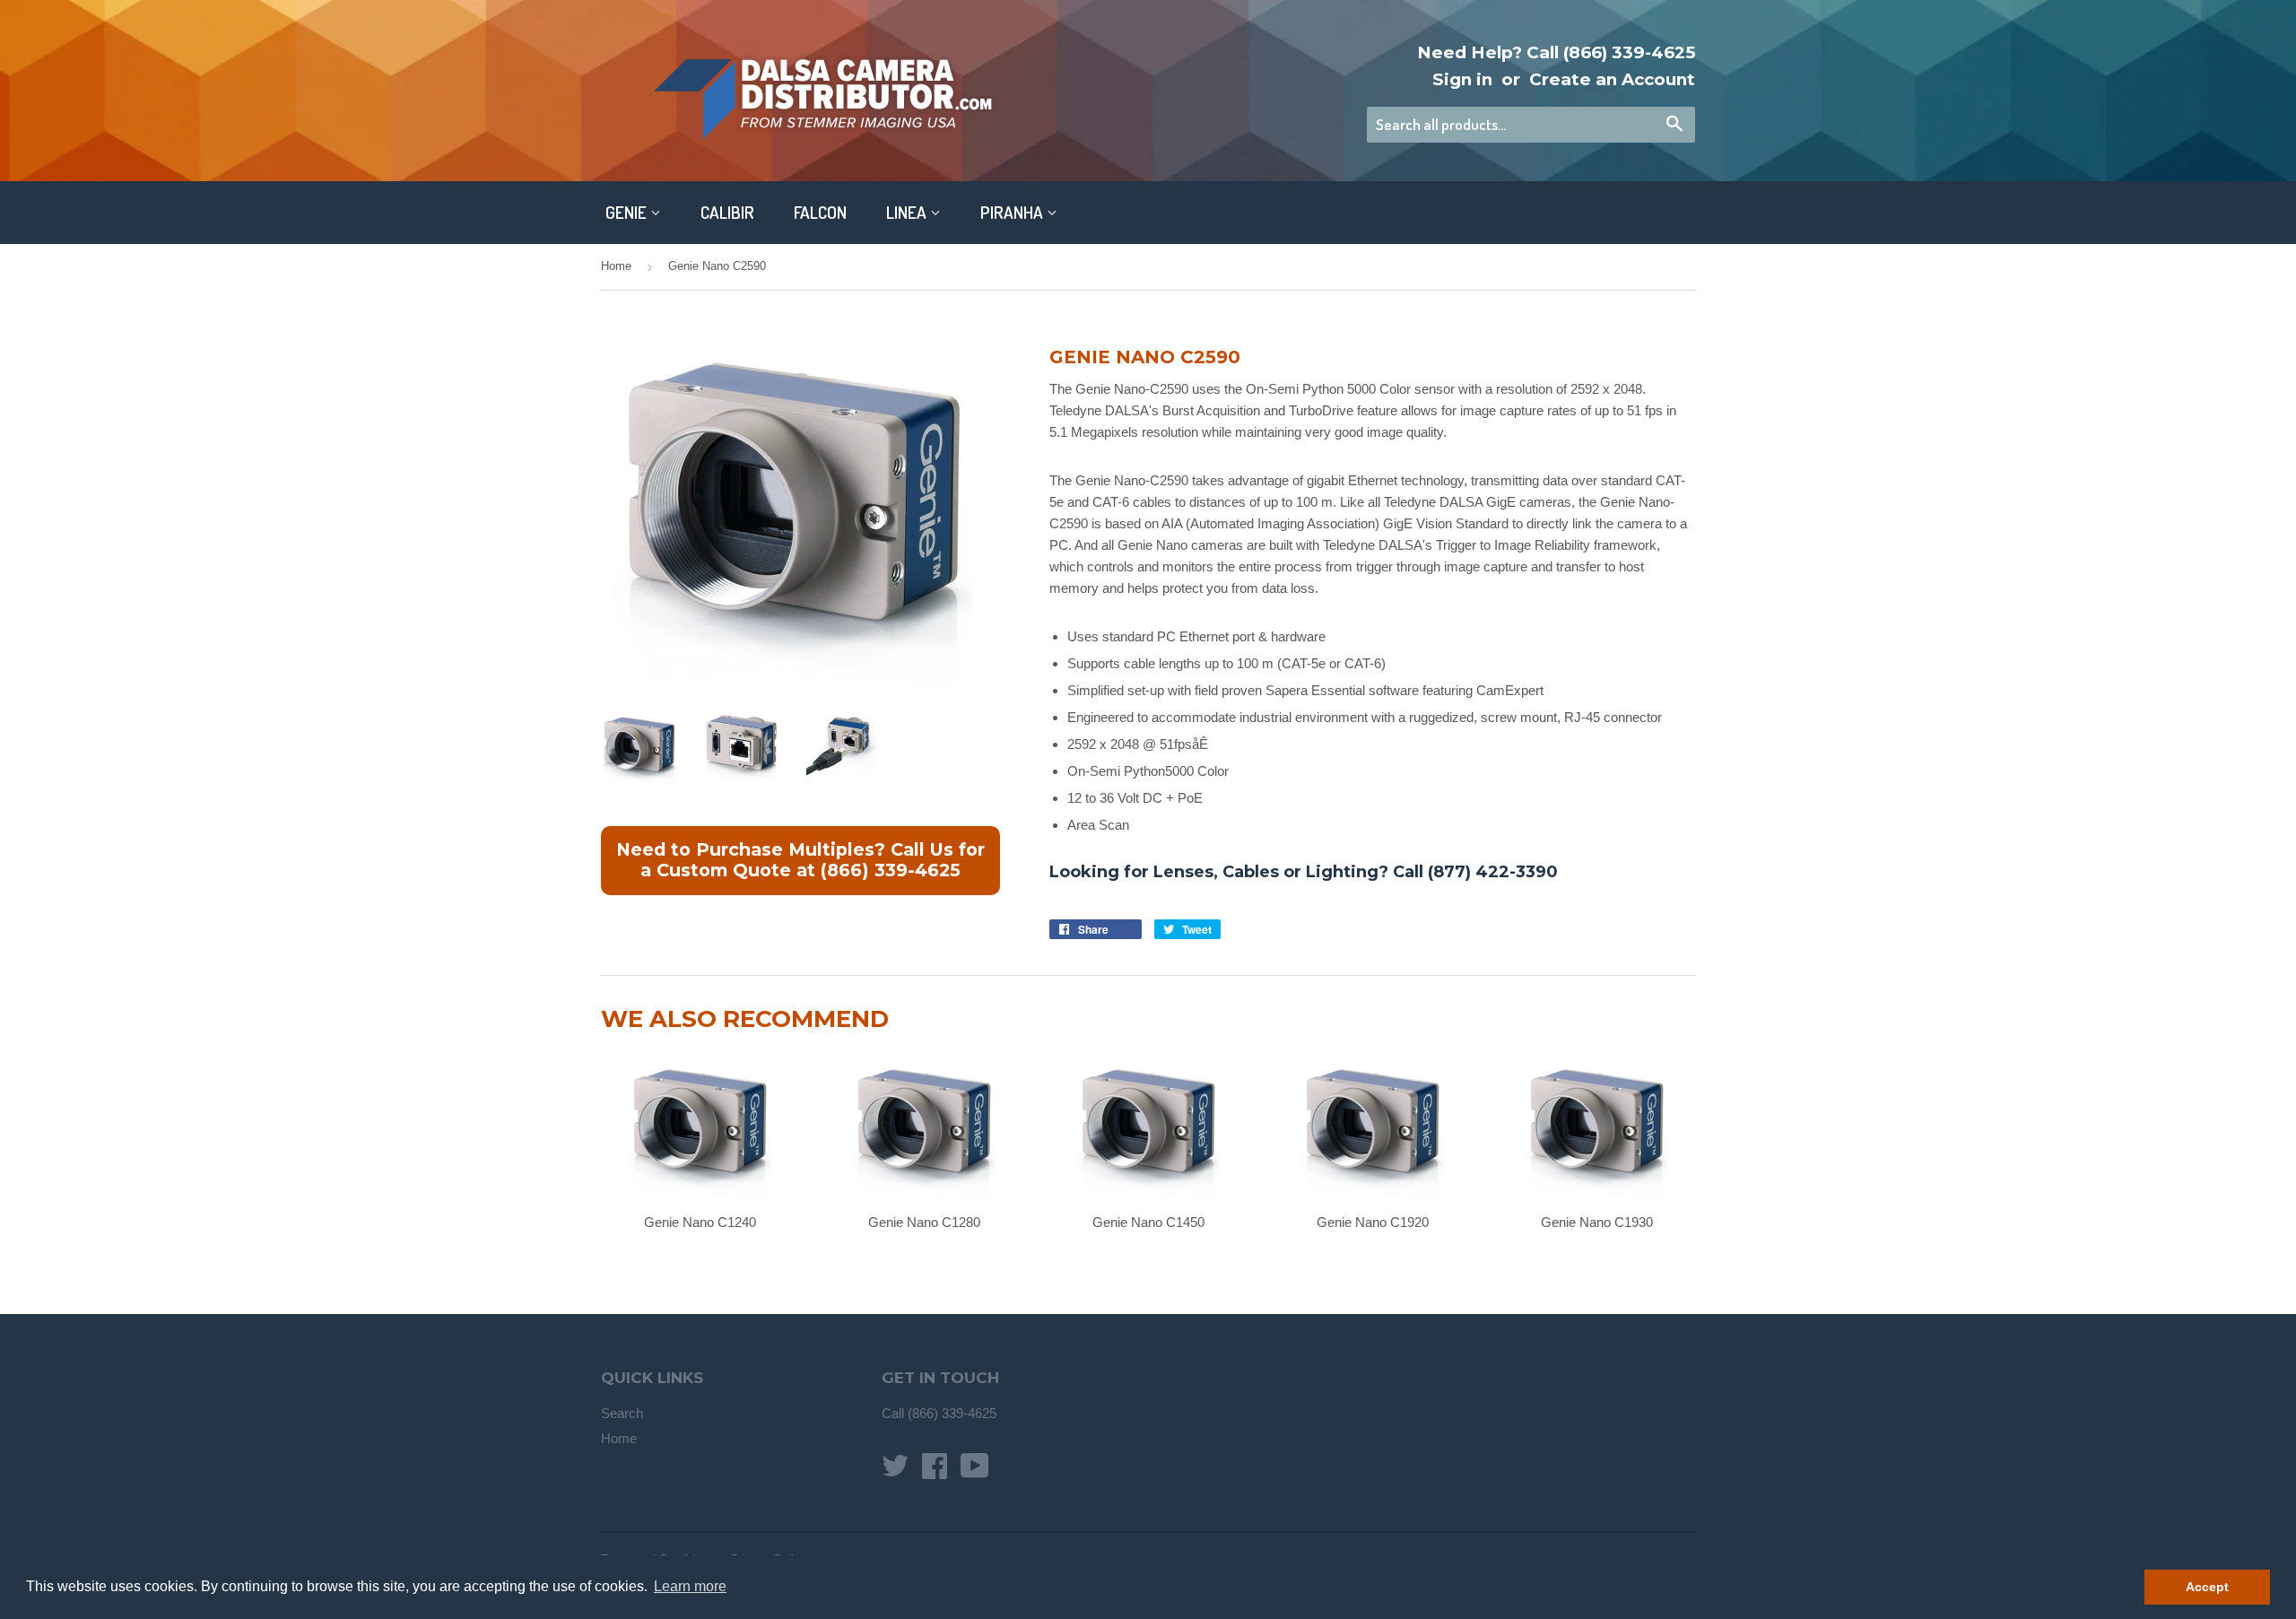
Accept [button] (2207, 1587)
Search (622, 1413)
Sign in (1462, 79)
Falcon (820, 212)
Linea (908, 212)
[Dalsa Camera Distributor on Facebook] (935, 1471)
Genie (628, 212)
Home (616, 266)
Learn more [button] (690, 1586)
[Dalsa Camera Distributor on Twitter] (895, 1471)
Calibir (727, 212)
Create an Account (1612, 79)
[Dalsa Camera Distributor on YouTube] (975, 1471)
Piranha (1013, 212)
